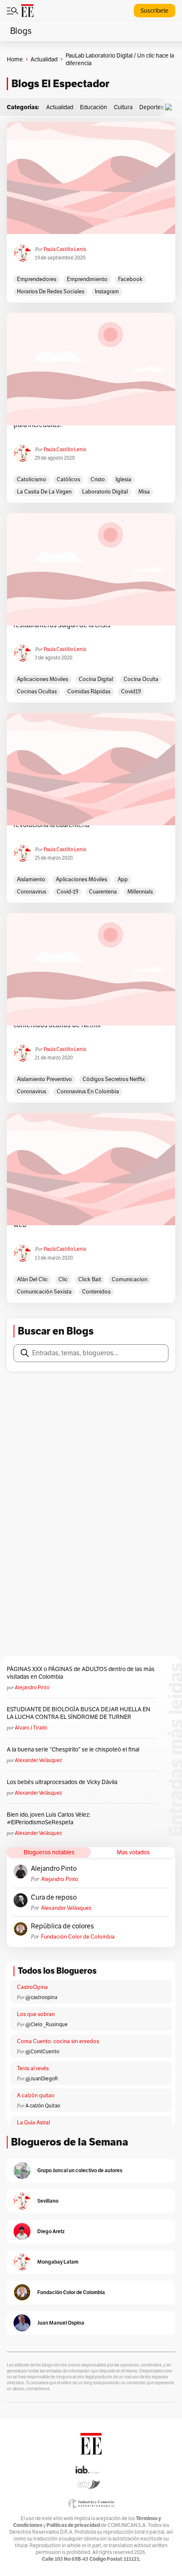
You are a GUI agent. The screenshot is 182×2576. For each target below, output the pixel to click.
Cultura (123, 107)
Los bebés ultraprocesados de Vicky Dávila (63, 1782)
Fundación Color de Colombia (78, 1937)
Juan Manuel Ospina (61, 2323)
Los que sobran (36, 2014)
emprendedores (37, 279)
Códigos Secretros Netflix (114, 1079)
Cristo (98, 479)
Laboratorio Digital (105, 492)
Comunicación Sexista (44, 1292)
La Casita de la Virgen (44, 492)
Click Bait (90, 1279)
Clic (63, 1279)
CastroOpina (32, 1987)
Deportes (152, 107)
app (123, 879)
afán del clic (32, 1279)
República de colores (62, 1926)
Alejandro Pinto (32, 1687)
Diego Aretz (51, 2231)
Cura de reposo (54, 1898)
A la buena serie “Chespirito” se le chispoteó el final (73, 1749)
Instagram (107, 291)
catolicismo (32, 479)
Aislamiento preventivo (44, 1079)
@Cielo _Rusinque (47, 2024)
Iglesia (123, 479)
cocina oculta (141, 679)
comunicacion (130, 1279)
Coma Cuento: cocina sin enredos (58, 2041)
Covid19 (131, 691)
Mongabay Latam (58, 2262)
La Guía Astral (33, 2122)
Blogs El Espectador (60, 84)
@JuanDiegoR (42, 2078)
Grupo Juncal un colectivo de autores (80, 2170)
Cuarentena (103, 892)
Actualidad (44, 59)
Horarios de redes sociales (51, 291)
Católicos (68, 479)
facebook (130, 279)
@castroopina (41, 1997)
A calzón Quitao (43, 2106)
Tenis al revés (33, 2068)
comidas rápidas (89, 691)
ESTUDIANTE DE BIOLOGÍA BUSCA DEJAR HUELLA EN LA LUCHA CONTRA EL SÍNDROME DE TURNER (79, 1713)
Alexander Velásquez (38, 1760)
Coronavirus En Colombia (88, 1091)
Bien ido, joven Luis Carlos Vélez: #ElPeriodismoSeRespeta (48, 1818)
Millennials (140, 892)
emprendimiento (87, 279)
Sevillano (48, 2201)
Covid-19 (68, 892)
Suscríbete (154, 11)
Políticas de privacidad (73, 2525)
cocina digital (96, 679)
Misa (144, 492)
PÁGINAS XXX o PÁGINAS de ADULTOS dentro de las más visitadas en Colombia (81, 1673)
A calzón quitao (36, 2095)
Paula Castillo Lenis (65, 249)
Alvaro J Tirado (31, 1728)
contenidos (96, 1292)
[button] (171, 107)
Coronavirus (32, 892)
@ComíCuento (42, 2051)
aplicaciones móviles (43, 679)
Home (15, 59)
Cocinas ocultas (37, 691)
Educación (94, 107)
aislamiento (31, 879)
